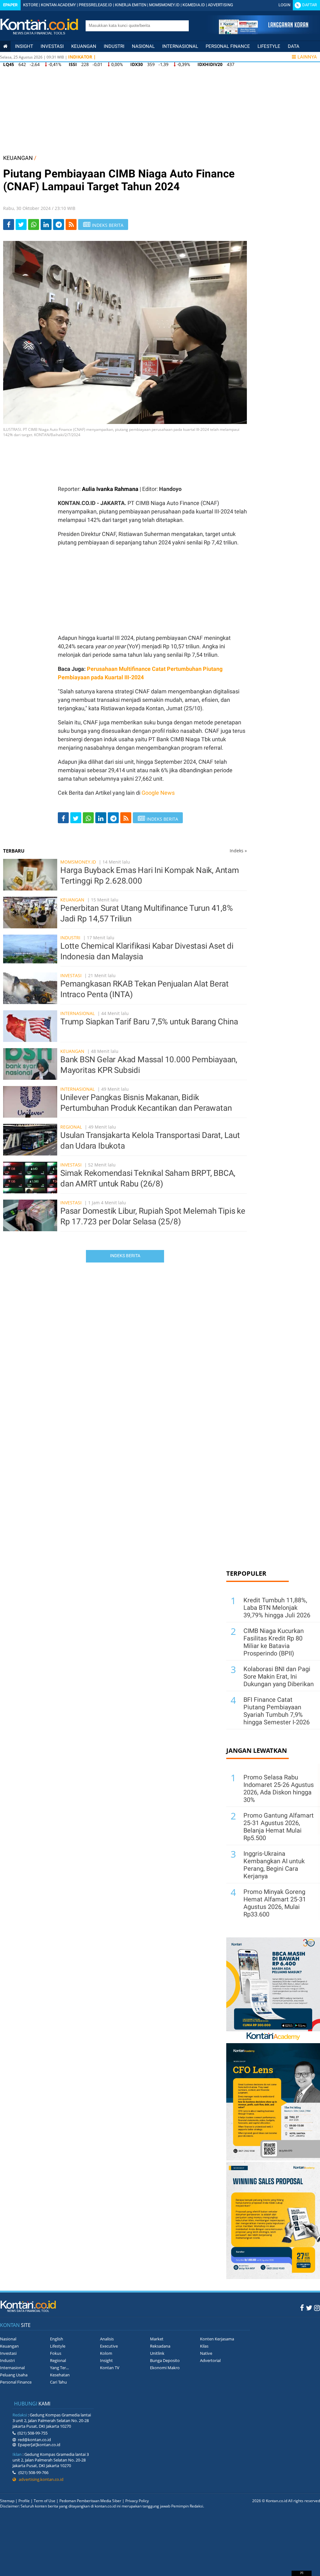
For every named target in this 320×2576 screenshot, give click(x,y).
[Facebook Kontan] (302, 2308)
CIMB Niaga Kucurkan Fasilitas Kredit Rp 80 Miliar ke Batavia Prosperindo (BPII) (274, 1642)
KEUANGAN (18, 158)
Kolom (106, 2353)
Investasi (52, 46)
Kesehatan (60, 2375)
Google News (158, 793)
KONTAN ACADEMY (58, 5)
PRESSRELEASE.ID (95, 5)
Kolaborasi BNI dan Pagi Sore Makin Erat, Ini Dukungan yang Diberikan (279, 1676)
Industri (114, 46)
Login (284, 5)
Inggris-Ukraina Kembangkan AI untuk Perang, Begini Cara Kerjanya (274, 1865)
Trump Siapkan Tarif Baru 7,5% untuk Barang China (149, 1022)
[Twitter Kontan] (309, 2308)
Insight (106, 2360)
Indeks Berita (125, 1256)
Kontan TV (110, 2368)
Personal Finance (228, 46)
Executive (109, 2346)
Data (294, 46)
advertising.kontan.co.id (40, 2479)
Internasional (180, 46)
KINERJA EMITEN (131, 5)
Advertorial (210, 2360)
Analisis (107, 2339)
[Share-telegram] (59, 224)
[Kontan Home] (5, 46)
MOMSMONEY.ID (164, 5)
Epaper (10, 5)
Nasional (143, 46)
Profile (24, 2501)
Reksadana (160, 2346)
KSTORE (31, 5)
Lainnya (307, 57)
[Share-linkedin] (46, 224)
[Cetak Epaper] (263, 32)
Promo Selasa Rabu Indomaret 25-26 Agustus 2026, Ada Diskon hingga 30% (279, 1788)
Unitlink (157, 2353)
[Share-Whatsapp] (34, 224)
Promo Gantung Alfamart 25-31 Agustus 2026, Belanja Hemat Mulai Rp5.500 (279, 1827)
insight (24, 46)
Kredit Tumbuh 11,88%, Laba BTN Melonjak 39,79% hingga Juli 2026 (277, 1608)
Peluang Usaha (14, 2375)
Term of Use (45, 2501)
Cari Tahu (58, 2382)
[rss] (71, 224)
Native (206, 2353)
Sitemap (7, 2501)
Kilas (204, 2346)
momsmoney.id (78, 862)
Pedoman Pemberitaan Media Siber (90, 2501)
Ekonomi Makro (165, 2368)
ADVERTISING (220, 5)
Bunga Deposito (165, 2360)
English (57, 2339)
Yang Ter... (59, 2368)
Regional (71, 1127)
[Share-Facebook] (9, 224)
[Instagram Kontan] (317, 2308)
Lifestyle (269, 46)
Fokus (56, 2353)
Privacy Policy (137, 2501)
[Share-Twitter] (21, 224)
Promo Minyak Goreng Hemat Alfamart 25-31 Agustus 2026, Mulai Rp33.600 (275, 1903)
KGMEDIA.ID (194, 5)
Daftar (310, 5)
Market (157, 2339)
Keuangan (84, 46)
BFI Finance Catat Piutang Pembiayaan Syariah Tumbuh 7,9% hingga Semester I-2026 (277, 1711)
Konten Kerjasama (217, 2339)
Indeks (238, 851)
